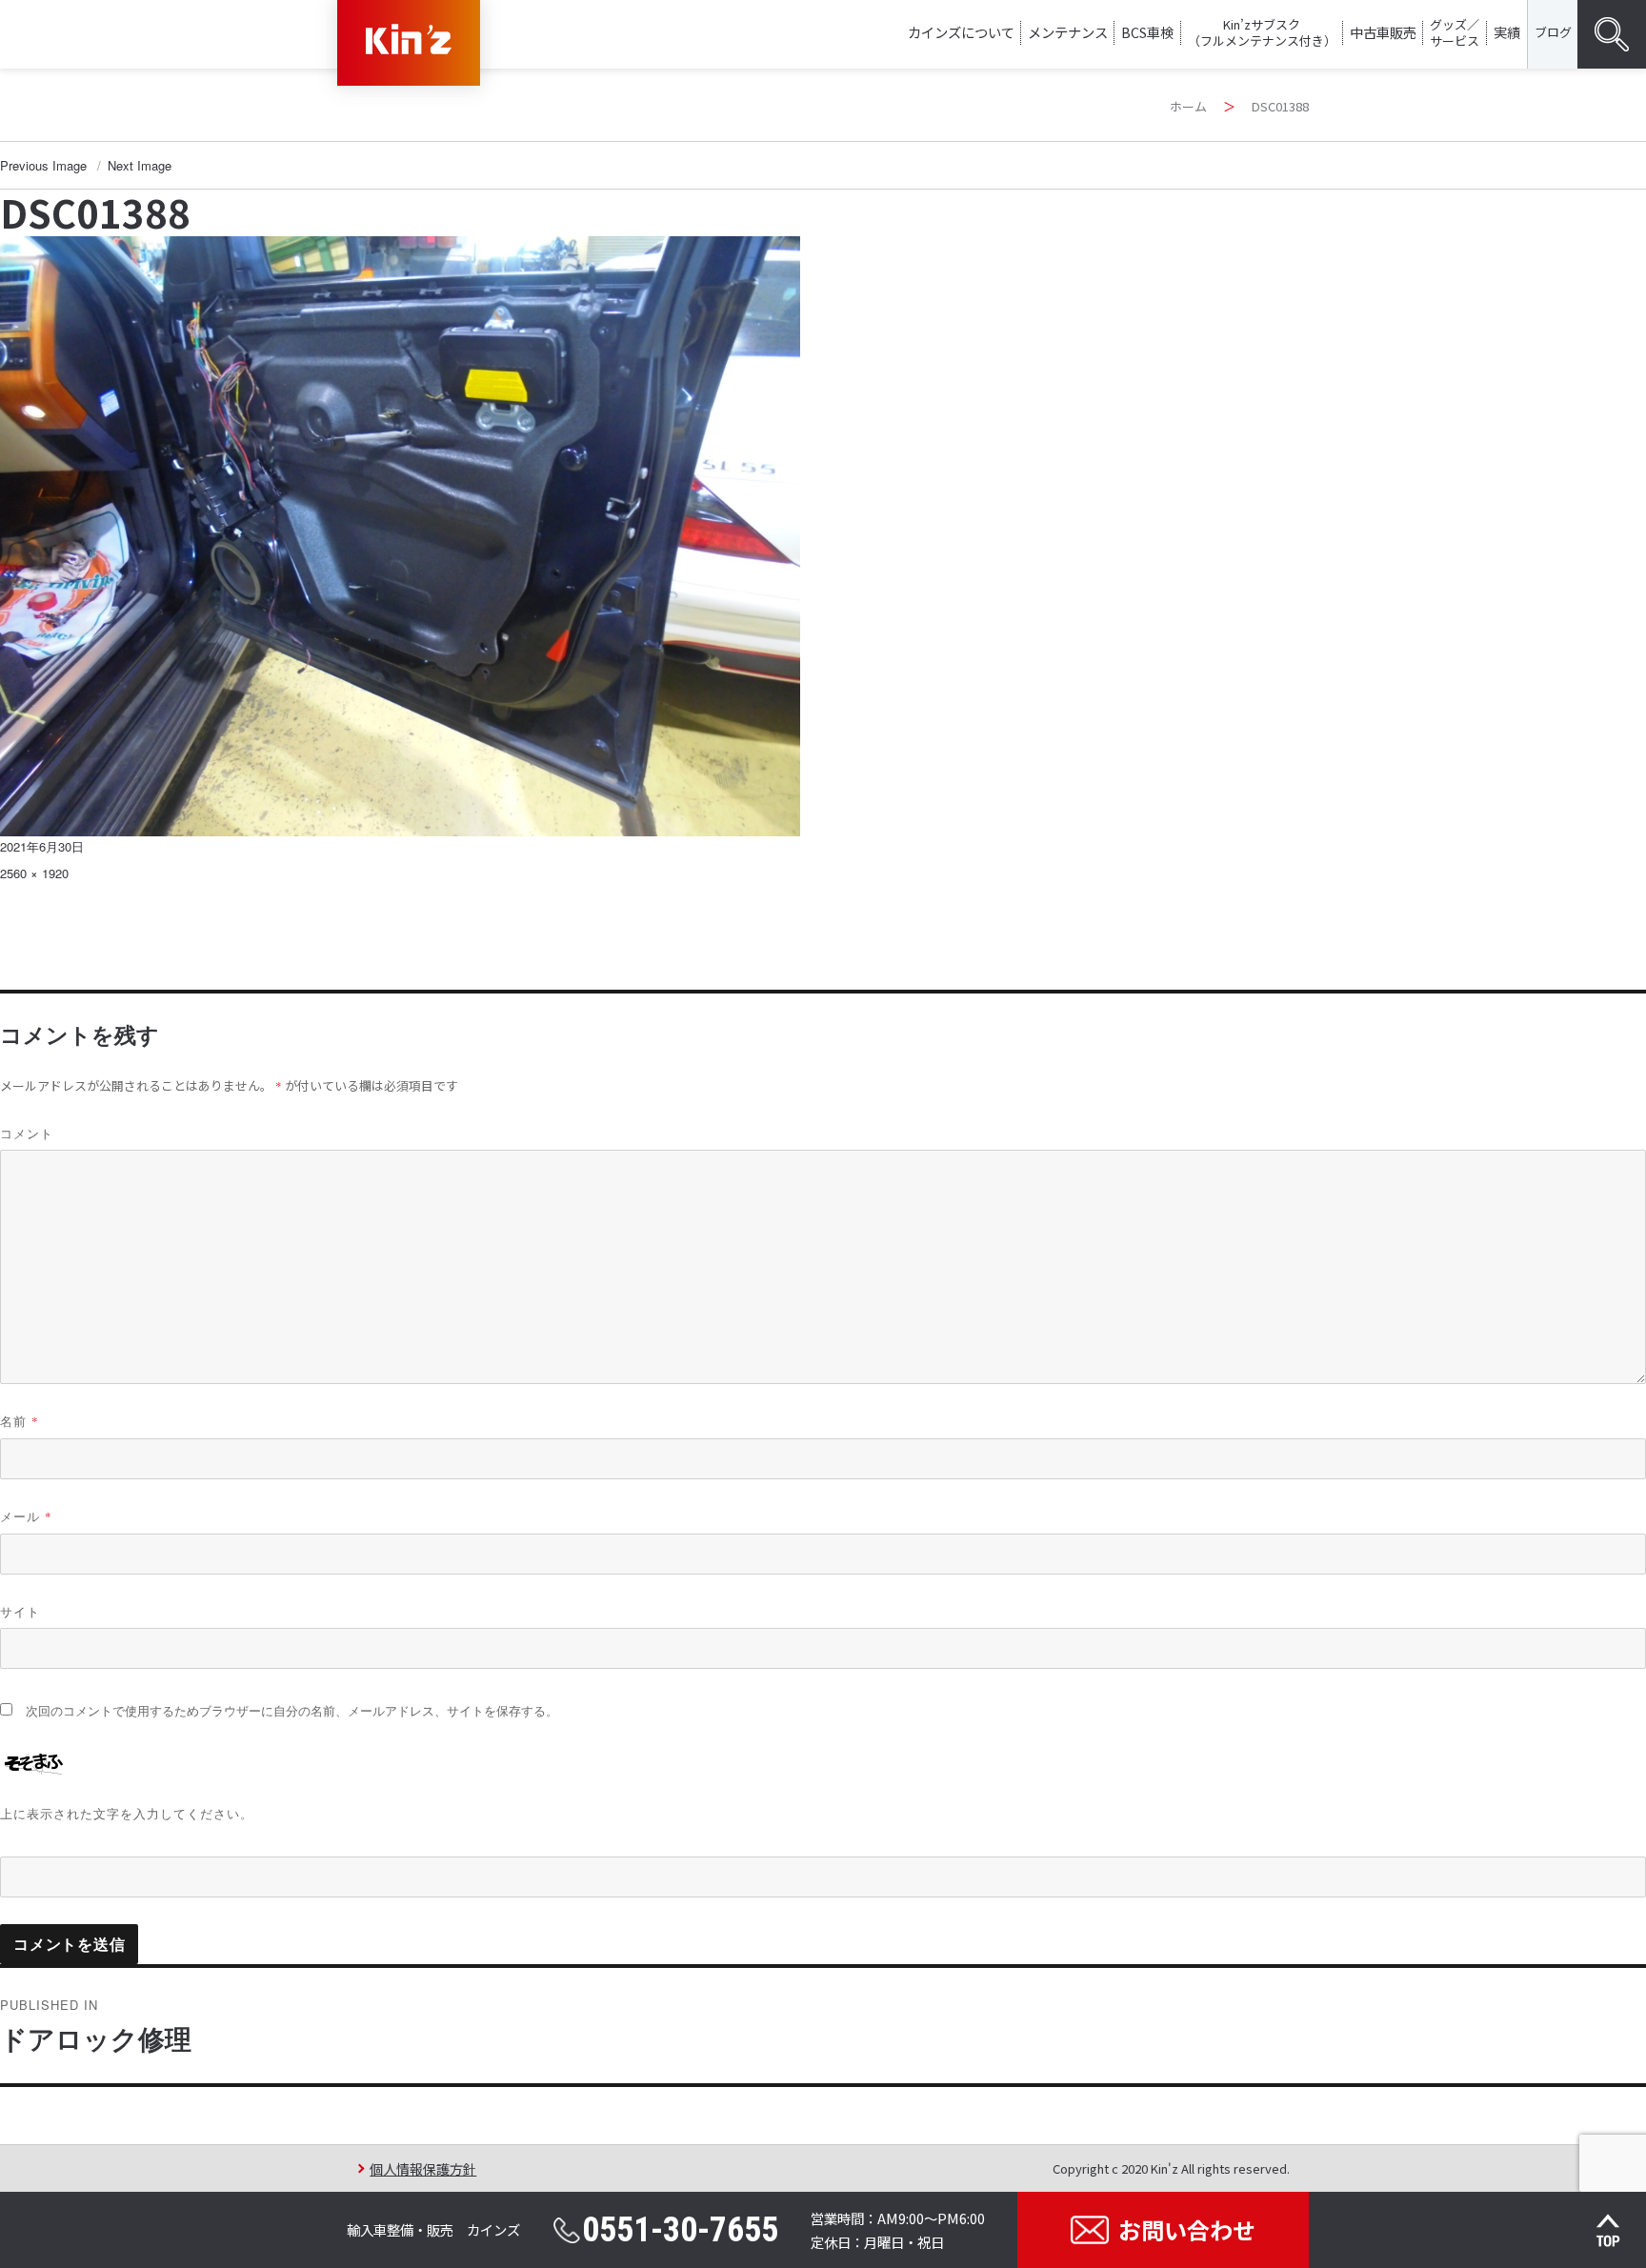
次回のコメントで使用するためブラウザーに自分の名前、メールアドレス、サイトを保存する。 (292, 1711)
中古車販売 (1383, 32)
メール (26, 1516)
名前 (20, 1421)
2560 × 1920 (34, 873)
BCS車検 (1147, 32)
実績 (1507, 32)
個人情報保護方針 (423, 2168)
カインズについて (961, 32)
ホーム (1188, 106)
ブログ (1553, 32)
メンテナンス (1068, 32)
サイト (20, 1611)
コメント (27, 1133)
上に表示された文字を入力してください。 (127, 1813)
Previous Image (43, 165)
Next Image (140, 165)
